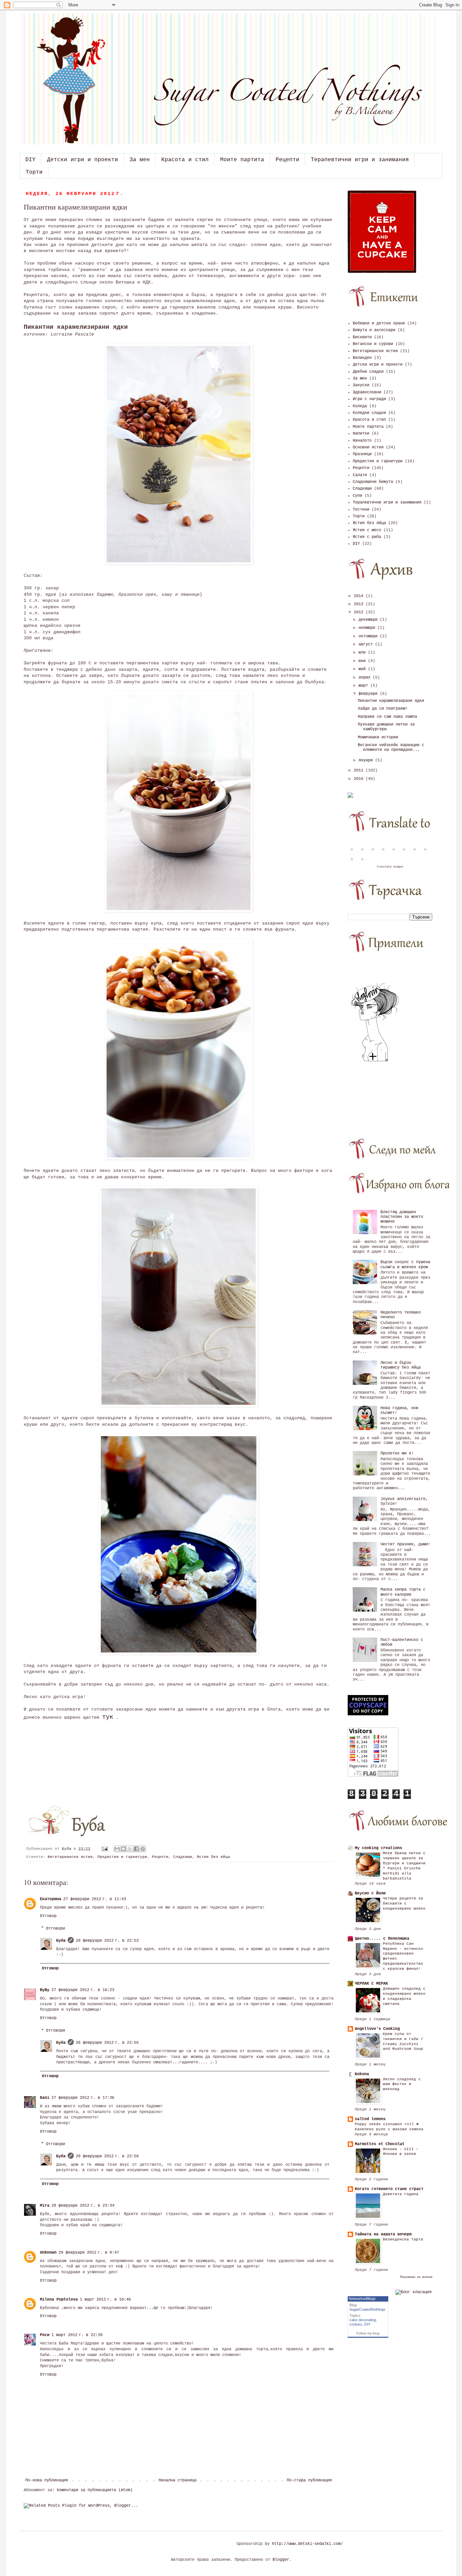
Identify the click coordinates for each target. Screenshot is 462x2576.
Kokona (362, 2074)
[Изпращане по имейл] (117, 1849)
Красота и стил (185, 160)
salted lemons (370, 2119)
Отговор (48, 1916)
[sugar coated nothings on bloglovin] (375, 1061)
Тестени (361, 510)
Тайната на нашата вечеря (383, 2234)
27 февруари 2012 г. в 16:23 (83, 1990)
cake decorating (363, 2320)
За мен (140, 160)
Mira (45, 2206)
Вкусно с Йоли (370, 1893)
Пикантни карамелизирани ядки (391, 701)
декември (369, 620)
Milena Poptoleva (59, 2300)
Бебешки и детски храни (379, 323)
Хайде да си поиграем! (383, 709)
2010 (360, 779)
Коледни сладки (369, 413)
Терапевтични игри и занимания (360, 160)
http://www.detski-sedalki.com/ (307, 2544)
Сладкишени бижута (373, 482)
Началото (362, 441)
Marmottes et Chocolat (380, 2144)
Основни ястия (368, 447)
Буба (68, 1849)
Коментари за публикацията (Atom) (95, 2490)
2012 (360, 612)
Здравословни (367, 392)
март (364, 686)
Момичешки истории (378, 737)
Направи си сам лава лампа (387, 717)
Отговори (55, 1929)
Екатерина (51, 1899)
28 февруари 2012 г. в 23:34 (83, 2206)
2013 (360, 604)
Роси (45, 2335)
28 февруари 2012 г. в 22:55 (107, 2043)
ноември (368, 628)
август (367, 644)
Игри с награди (369, 399)
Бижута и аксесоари (374, 330)
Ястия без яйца (213, 1857)
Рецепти (287, 160)
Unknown (48, 2253)
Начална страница (178, 2480)
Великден (362, 358)
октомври (369, 636)
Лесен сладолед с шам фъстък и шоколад (402, 2084)
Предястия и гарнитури (122, 1857)
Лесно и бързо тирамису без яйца (401, 1365)
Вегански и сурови (373, 344)
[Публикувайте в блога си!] (123, 1849)
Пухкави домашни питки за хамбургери (386, 727)
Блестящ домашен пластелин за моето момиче (402, 1217)
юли (363, 653)
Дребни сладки (368, 372)
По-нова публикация (47, 2480)
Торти (34, 172)
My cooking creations (378, 1848)
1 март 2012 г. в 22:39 (77, 2335)
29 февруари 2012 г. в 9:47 (89, 2253)
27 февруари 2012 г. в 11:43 (95, 1899)
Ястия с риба (367, 537)
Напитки (361, 434)
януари (367, 760)
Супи (357, 496)
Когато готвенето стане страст (389, 2189)
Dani (45, 2098)
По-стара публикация (309, 2480)
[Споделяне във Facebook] (136, 1849)
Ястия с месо (367, 530)
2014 (360, 596)
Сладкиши (183, 1857)
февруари (369, 694)
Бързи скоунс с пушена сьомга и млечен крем (405, 1265)
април (366, 678)
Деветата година (401, 2194)
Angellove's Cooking (377, 2029)
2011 (360, 770)
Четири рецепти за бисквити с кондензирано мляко (404, 1904)
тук (108, 1717)
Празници (362, 454)
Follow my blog (368, 2333)
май (363, 669)
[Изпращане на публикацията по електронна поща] (105, 1849)
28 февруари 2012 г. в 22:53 (107, 1941)
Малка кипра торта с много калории (403, 1592)
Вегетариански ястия (70, 1857)
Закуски (361, 385)
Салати (360, 475)
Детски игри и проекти (83, 160)
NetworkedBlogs (362, 2299)
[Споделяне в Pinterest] (143, 1849)
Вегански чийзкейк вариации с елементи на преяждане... (391, 747)
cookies (356, 2324)
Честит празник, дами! (405, 1544)
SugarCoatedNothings (367, 2309)
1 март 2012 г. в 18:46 (105, 2300)
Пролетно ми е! (397, 1453)
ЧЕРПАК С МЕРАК (371, 1984)
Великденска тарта (403, 2239)
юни (363, 661)
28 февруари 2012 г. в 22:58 (107, 2156)
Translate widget (390, 867)
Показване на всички (416, 2277)
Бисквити (362, 337)
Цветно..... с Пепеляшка (382, 1939)
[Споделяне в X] (130, 1849)
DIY (30, 160)
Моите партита (242, 160)
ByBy (45, 1990)
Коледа (360, 406)
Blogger (281, 2560)
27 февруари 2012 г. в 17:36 (83, 2098)
